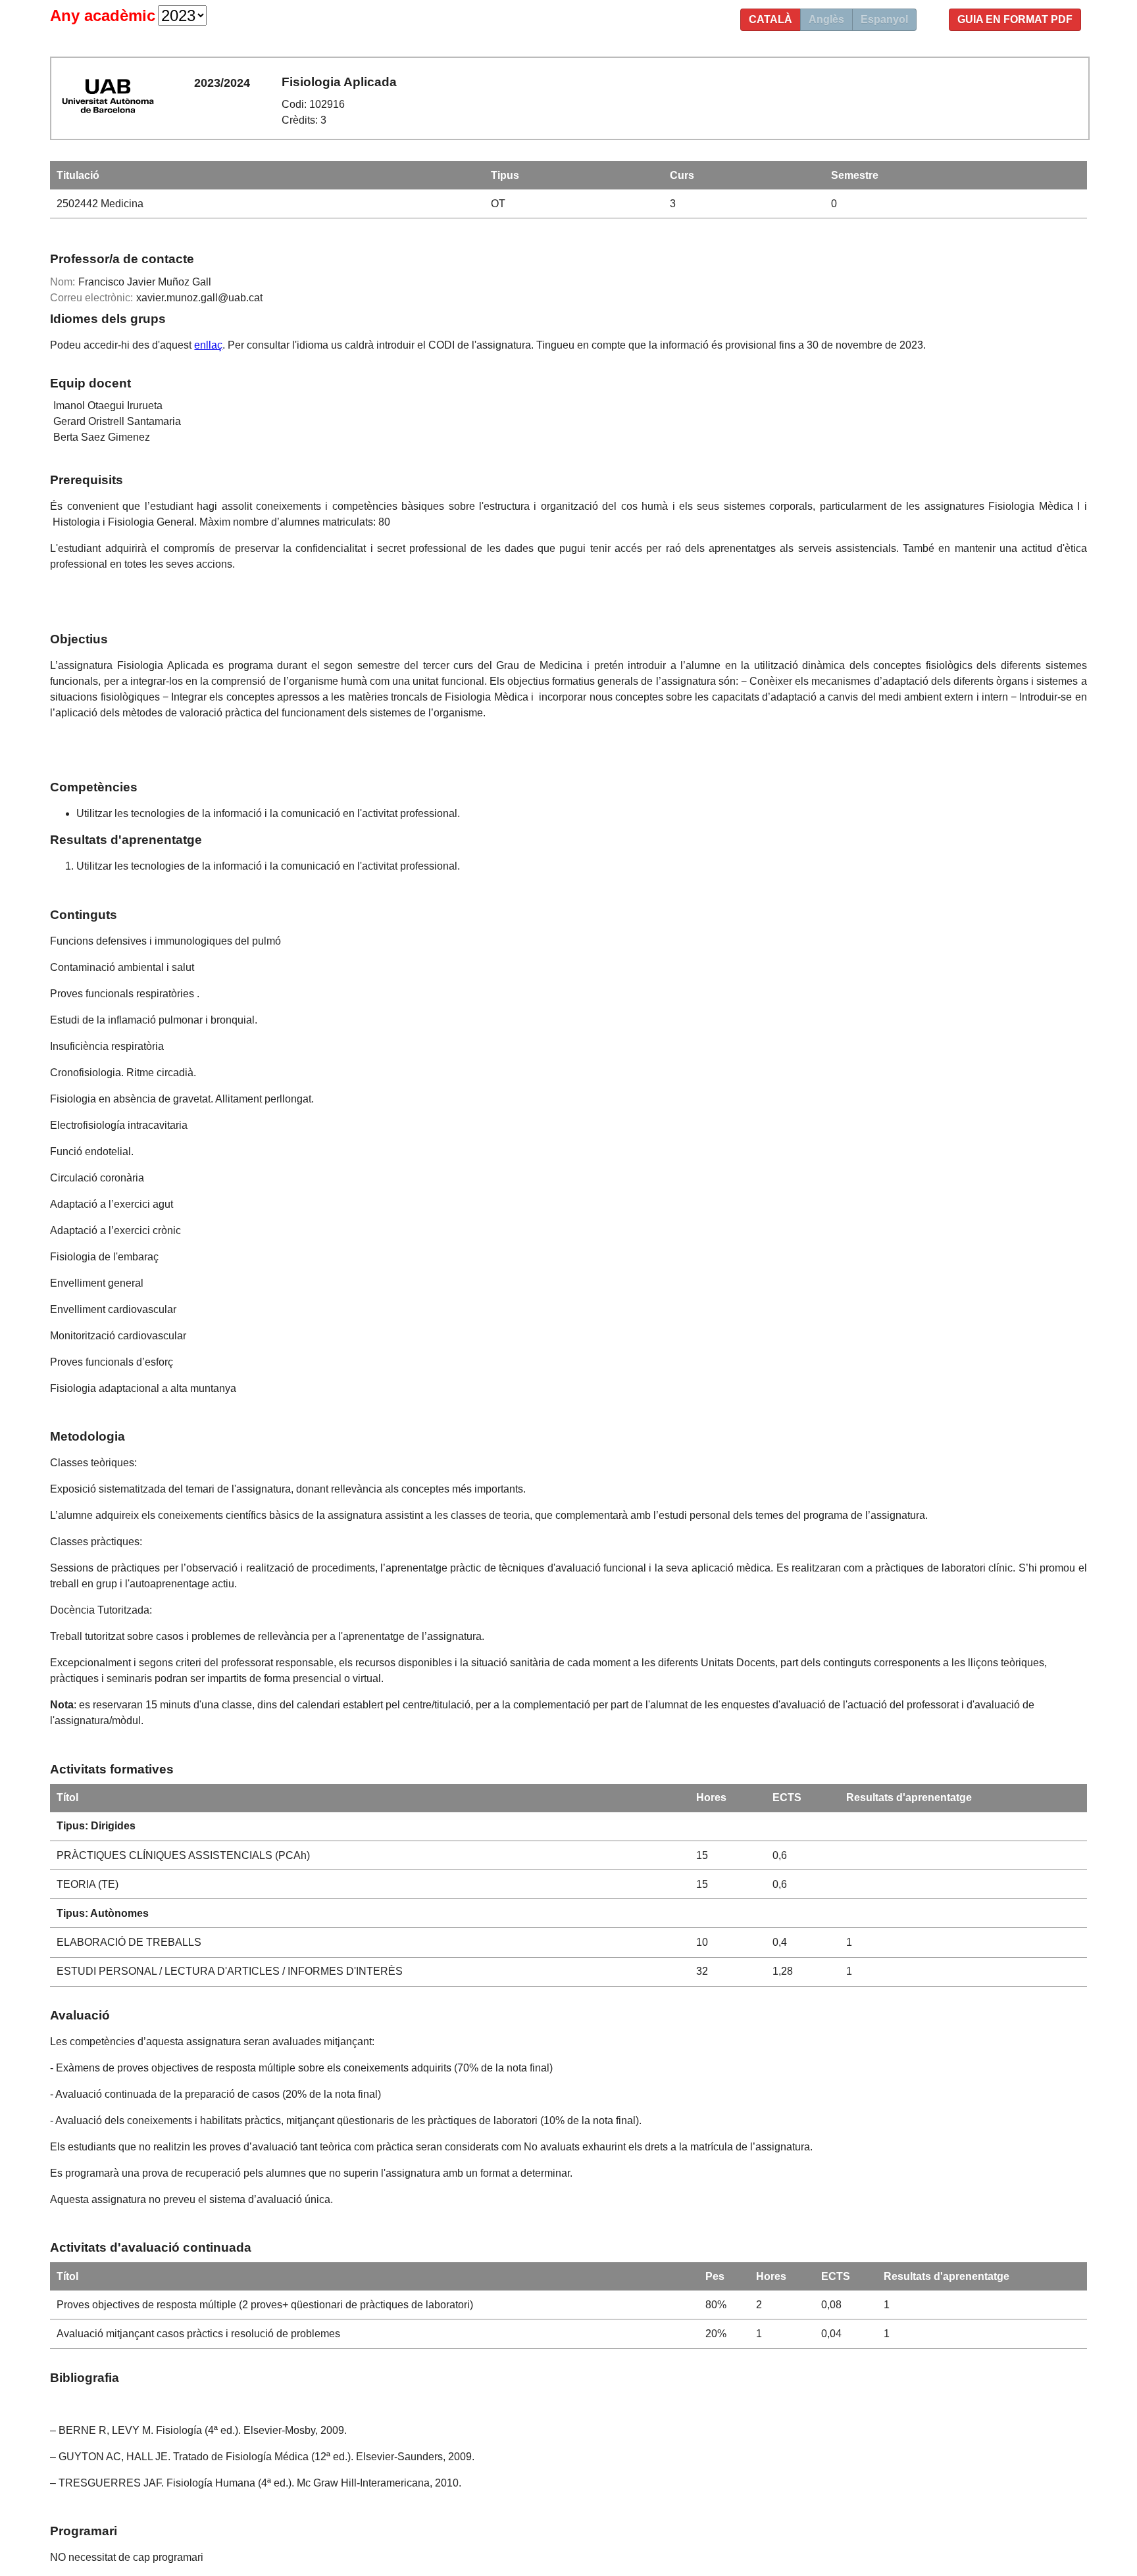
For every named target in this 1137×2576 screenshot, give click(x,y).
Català (771, 19)
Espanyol (884, 19)
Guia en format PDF (1015, 19)
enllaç (208, 345)
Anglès (826, 19)
